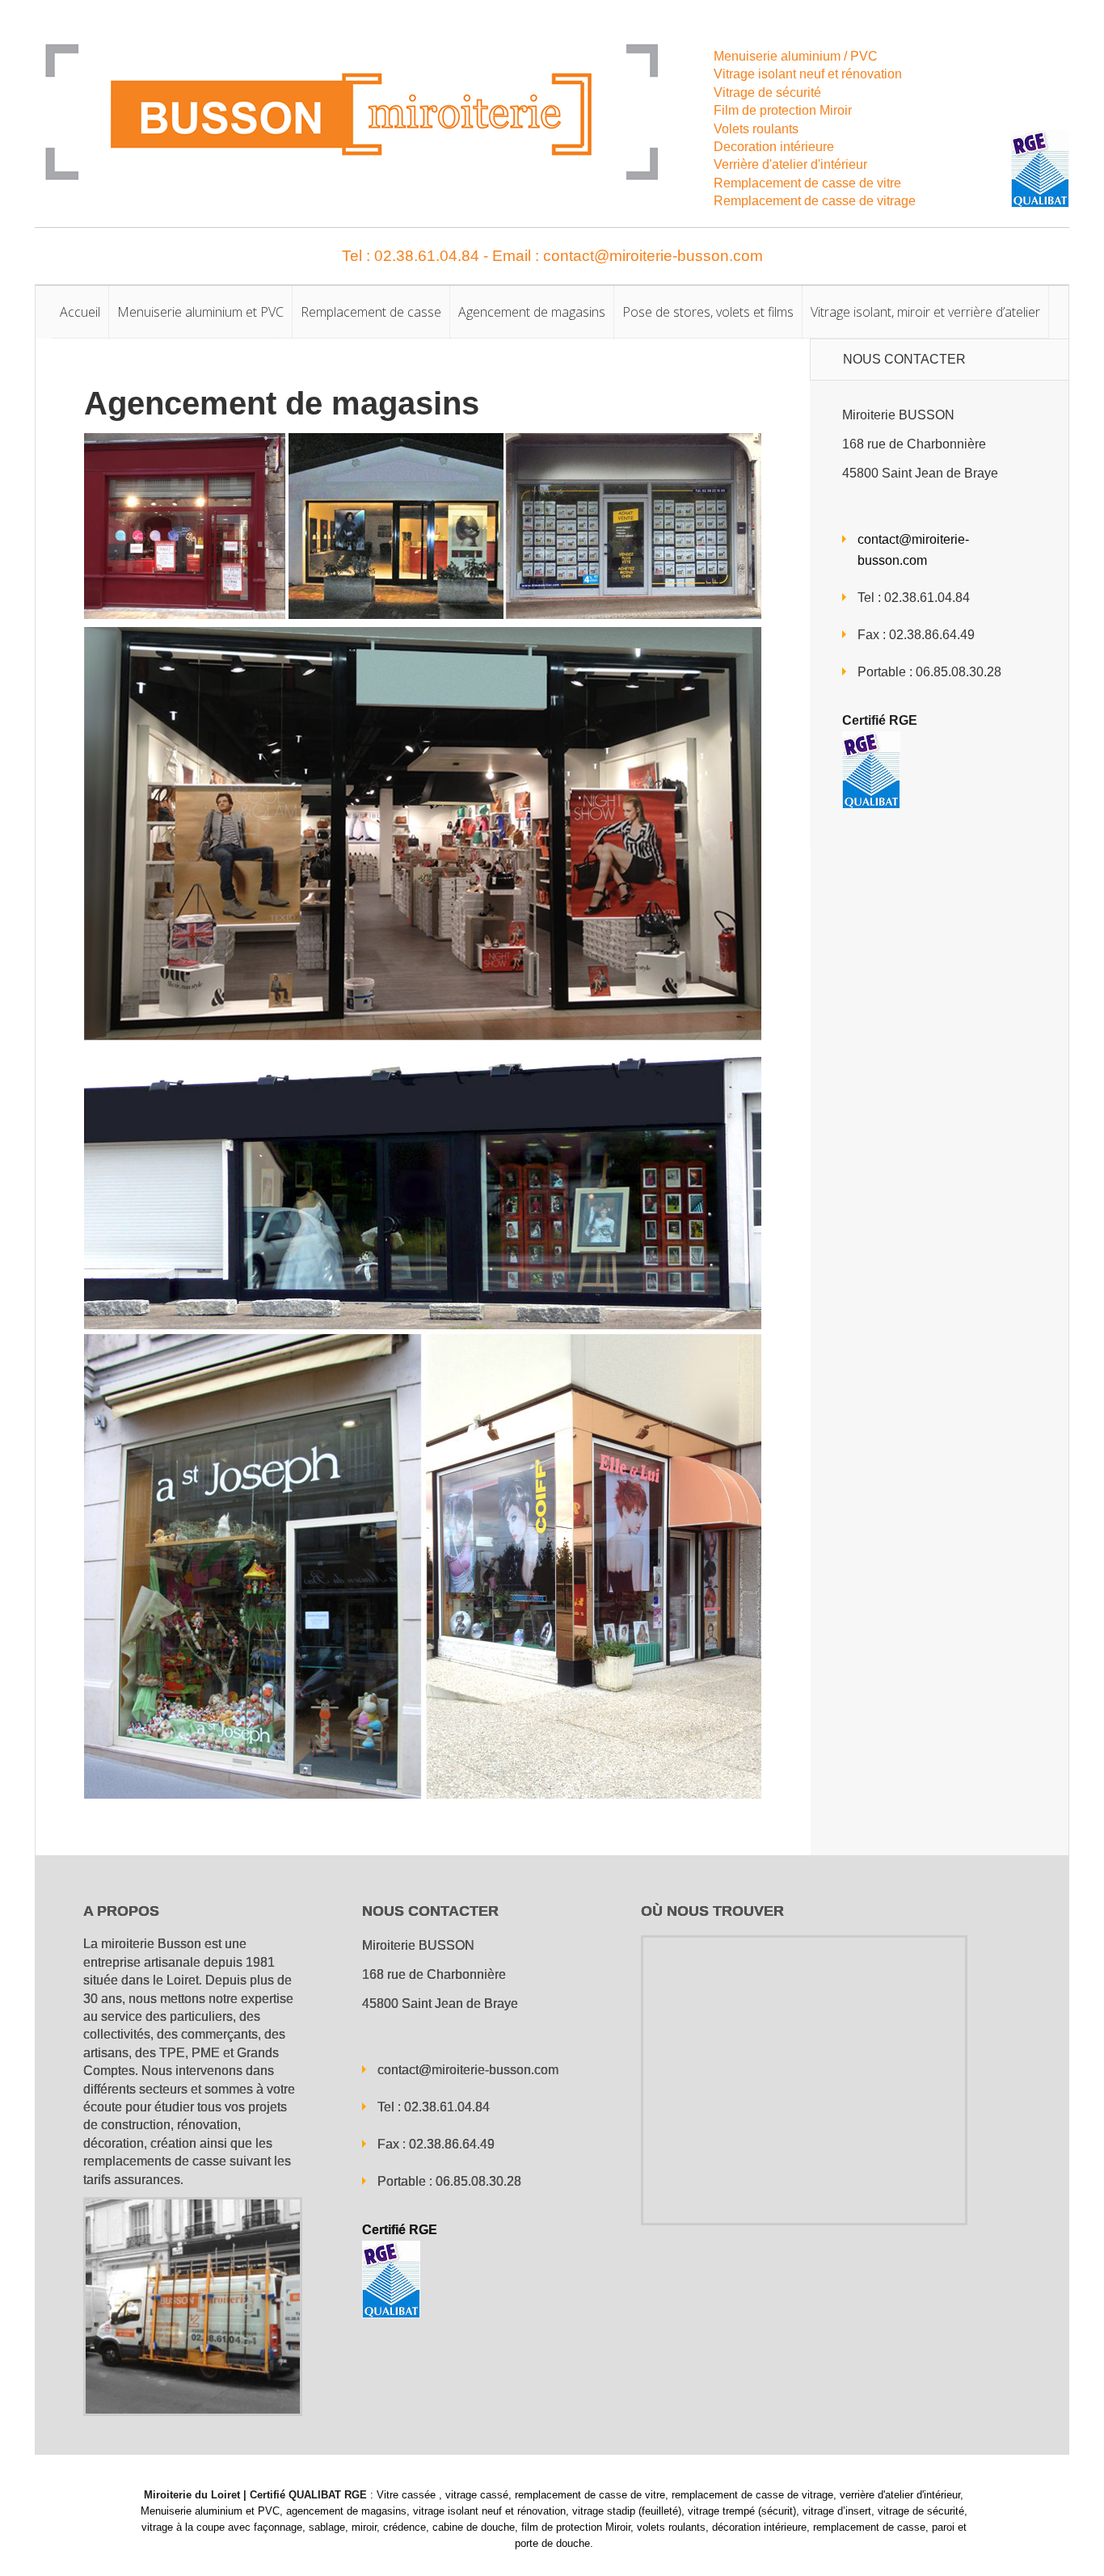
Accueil (80, 312)
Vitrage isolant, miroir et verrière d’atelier (925, 312)
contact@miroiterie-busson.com (468, 2070)
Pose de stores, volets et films (708, 312)
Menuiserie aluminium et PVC (200, 312)
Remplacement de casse (371, 312)
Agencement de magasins (532, 312)
